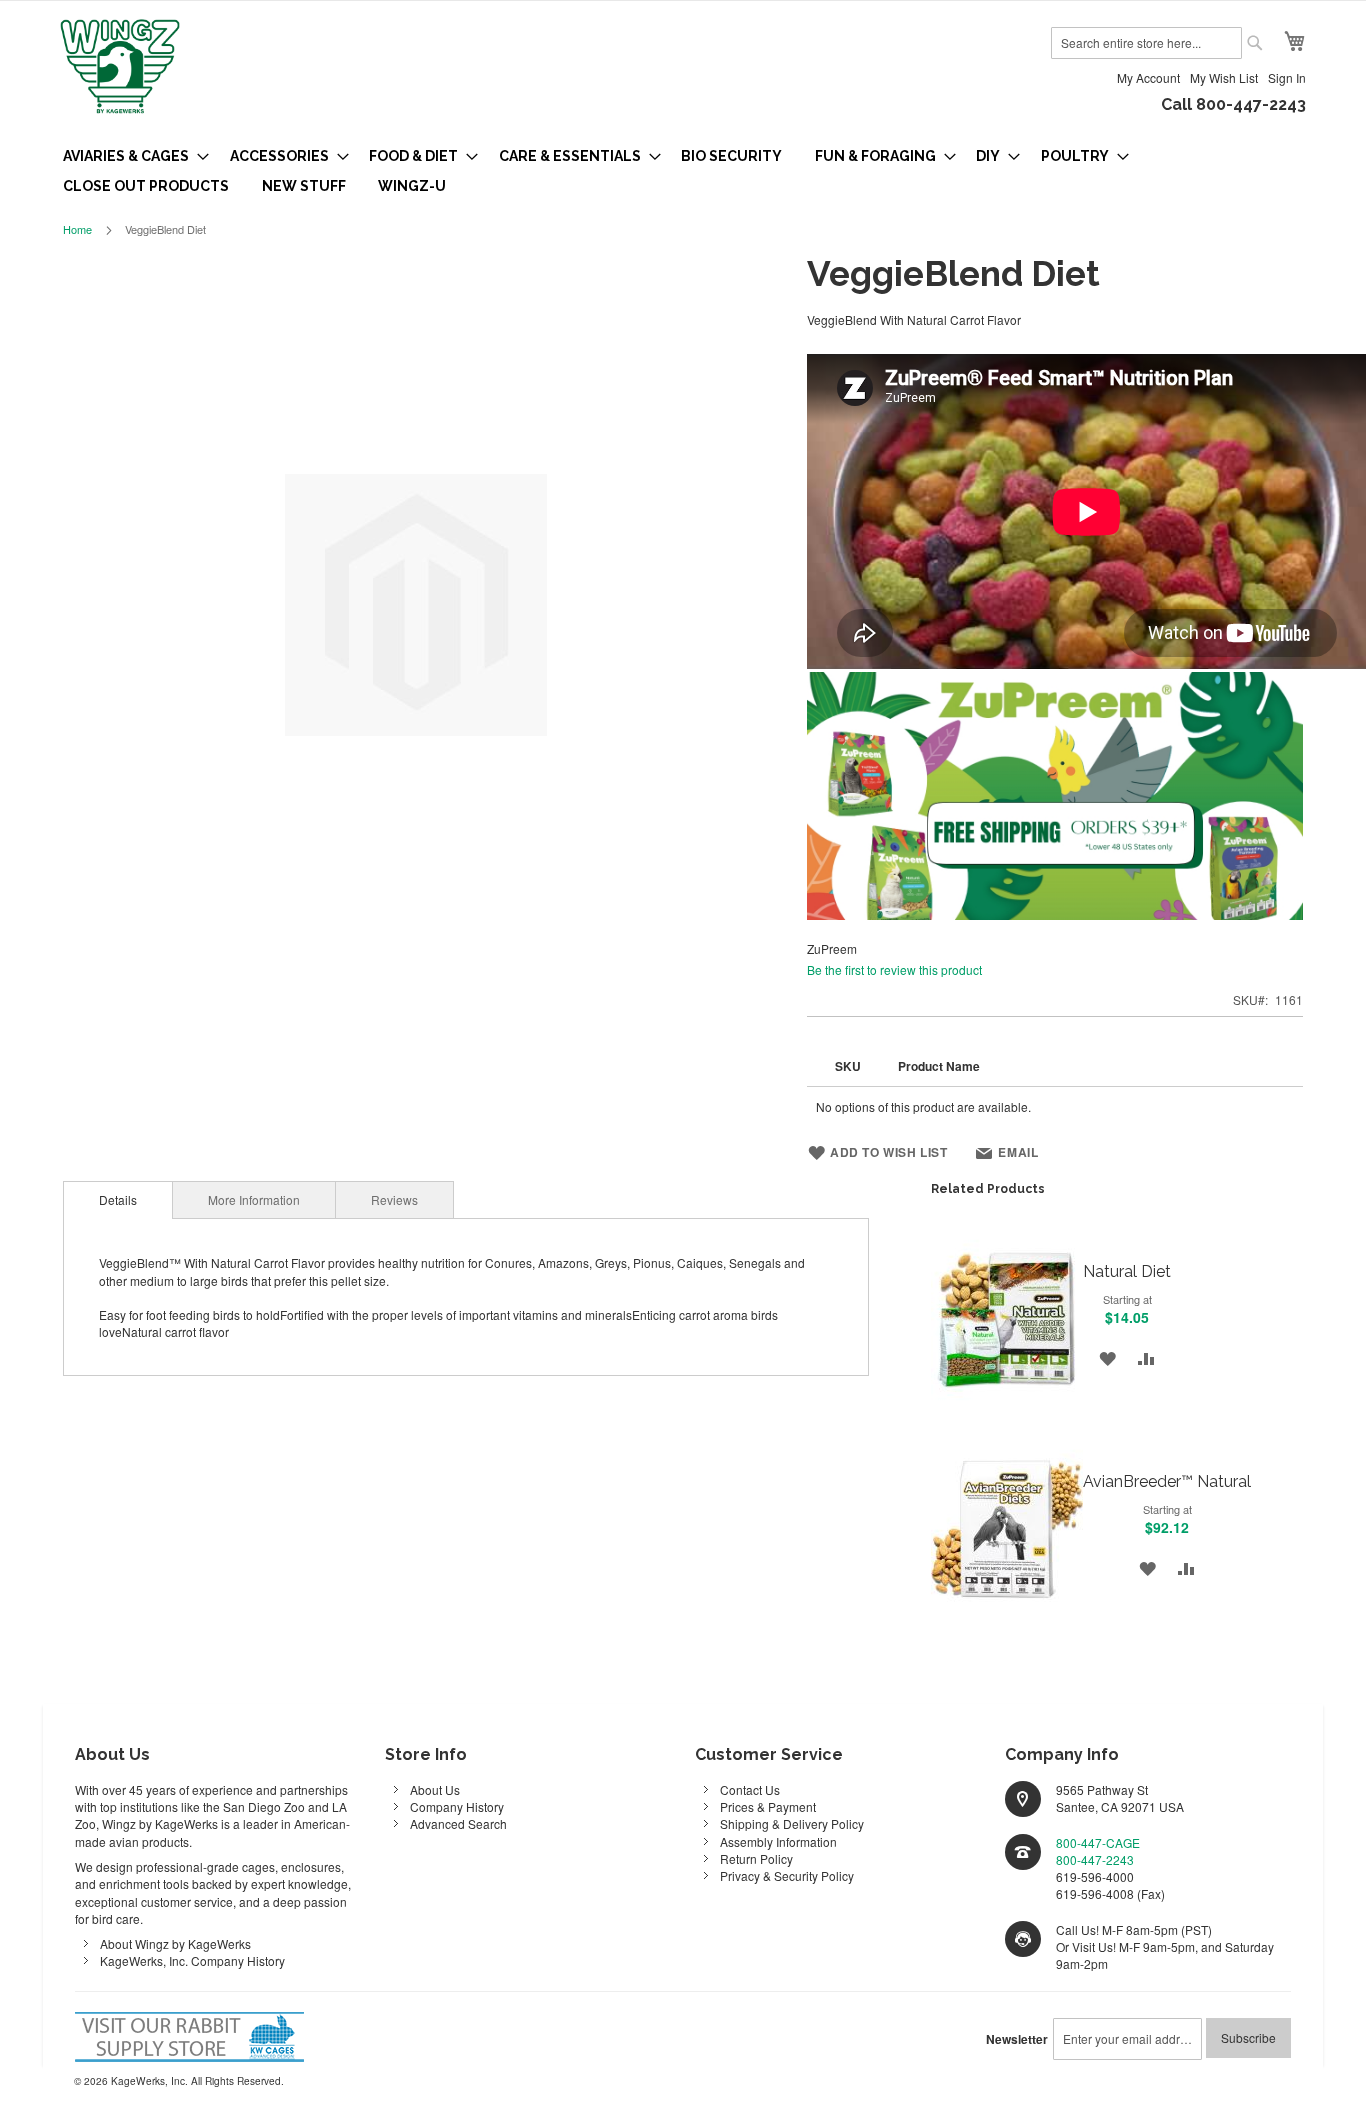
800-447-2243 (1095, 1859)
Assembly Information (778, 1841)
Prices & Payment (768, 1806)
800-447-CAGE (1098, 1842)
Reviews (394, 1199)
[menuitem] (130, 156)
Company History (457, 1806)
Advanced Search (458, 1823)
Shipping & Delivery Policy (792, 1823)
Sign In (1287, 77)
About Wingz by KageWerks (175, 1943)
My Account (1148, 77)
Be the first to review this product (894, 969)
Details (118, 1199)
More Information (254, 1199)
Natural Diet (1127, 1271)
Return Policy (756, 1858)
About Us (435, 1789)
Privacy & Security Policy (787, 1875)
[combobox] (1146, 43)
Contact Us (750, 1789)
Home (77, 229)
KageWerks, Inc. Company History (192, 1960)
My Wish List (1224, 77)
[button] (1107, 1357)
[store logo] (120, 68)
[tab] (118, 1200)
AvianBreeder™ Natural (1167, 1481)
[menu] (683, 171)
